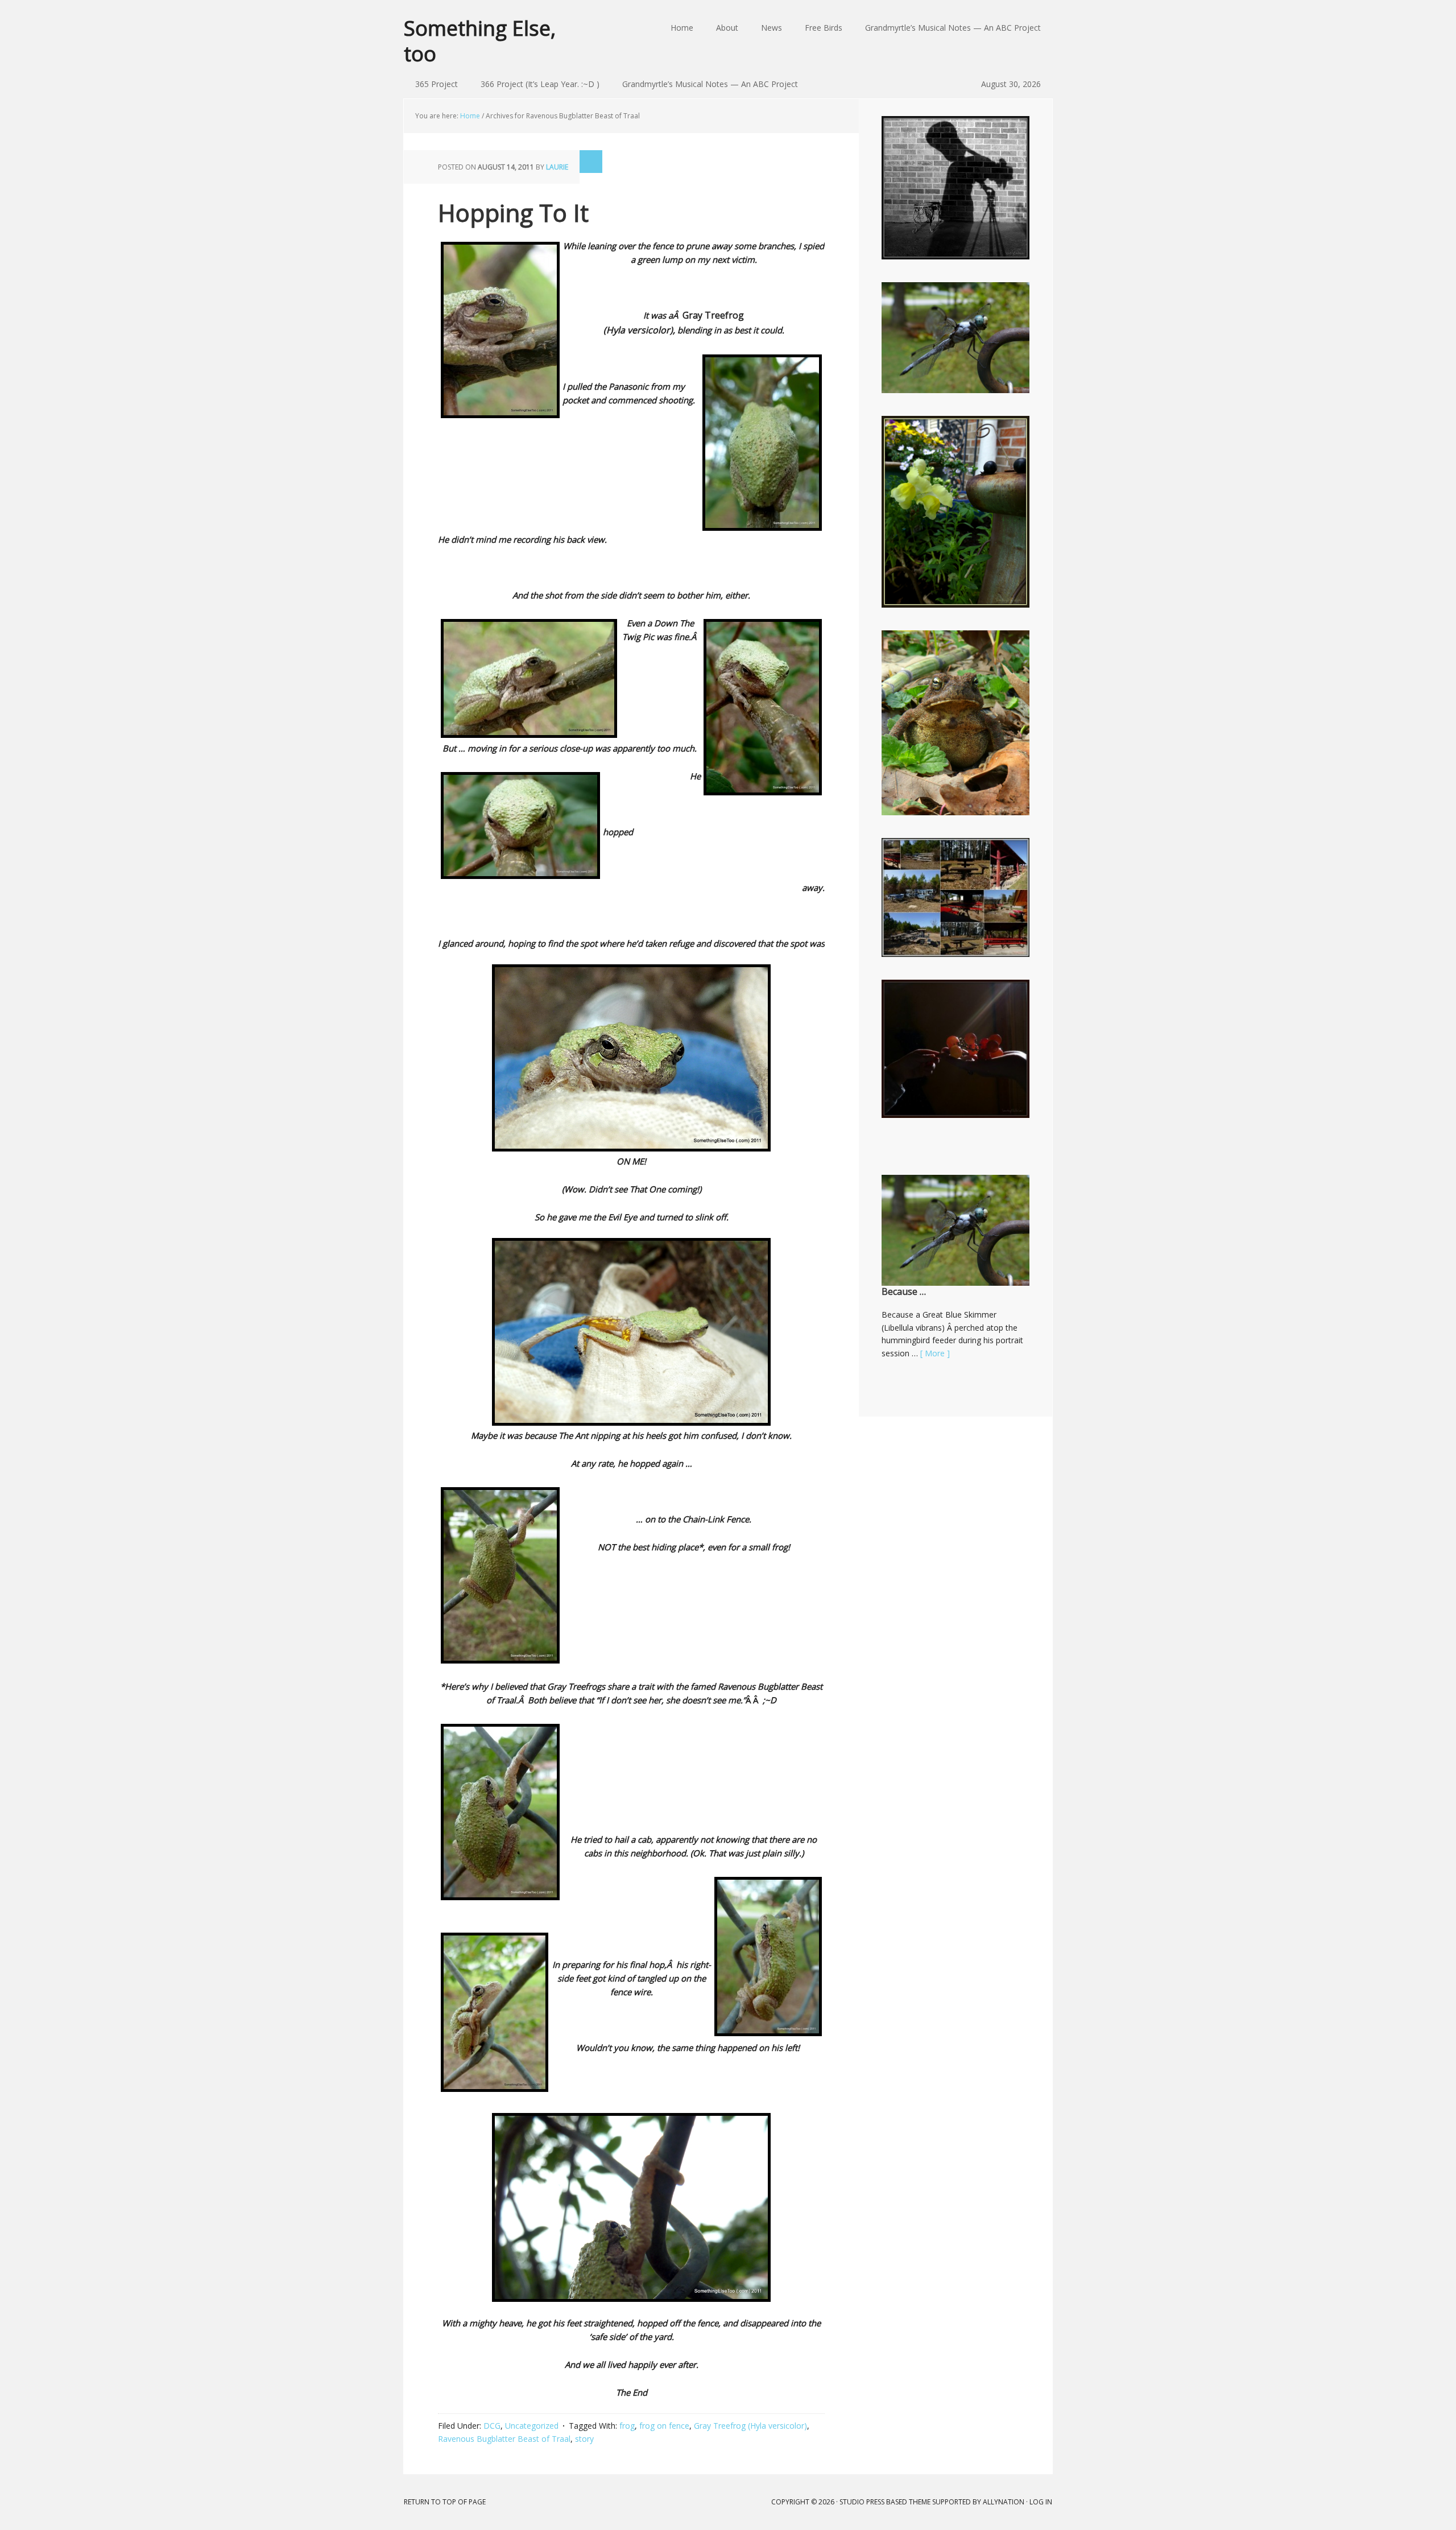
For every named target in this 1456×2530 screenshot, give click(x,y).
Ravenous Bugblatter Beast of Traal (504, 2439)
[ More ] (935, 1353)
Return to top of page (445, 2502)
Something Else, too (480, 40)
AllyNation (1004, 2502)
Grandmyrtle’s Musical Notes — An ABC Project (710, 84)
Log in (1041, 2502)
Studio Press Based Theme (885, 2502)
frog (627, 2426)
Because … (904, 1291)
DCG (492, 2426)
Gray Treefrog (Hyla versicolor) (750, 2426)
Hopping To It (513, 212)
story (584, 2439)
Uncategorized (532, 2426)
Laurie (557, 167)
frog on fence (664, 2426)
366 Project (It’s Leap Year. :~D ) (540, 84)
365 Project (437, 84)
